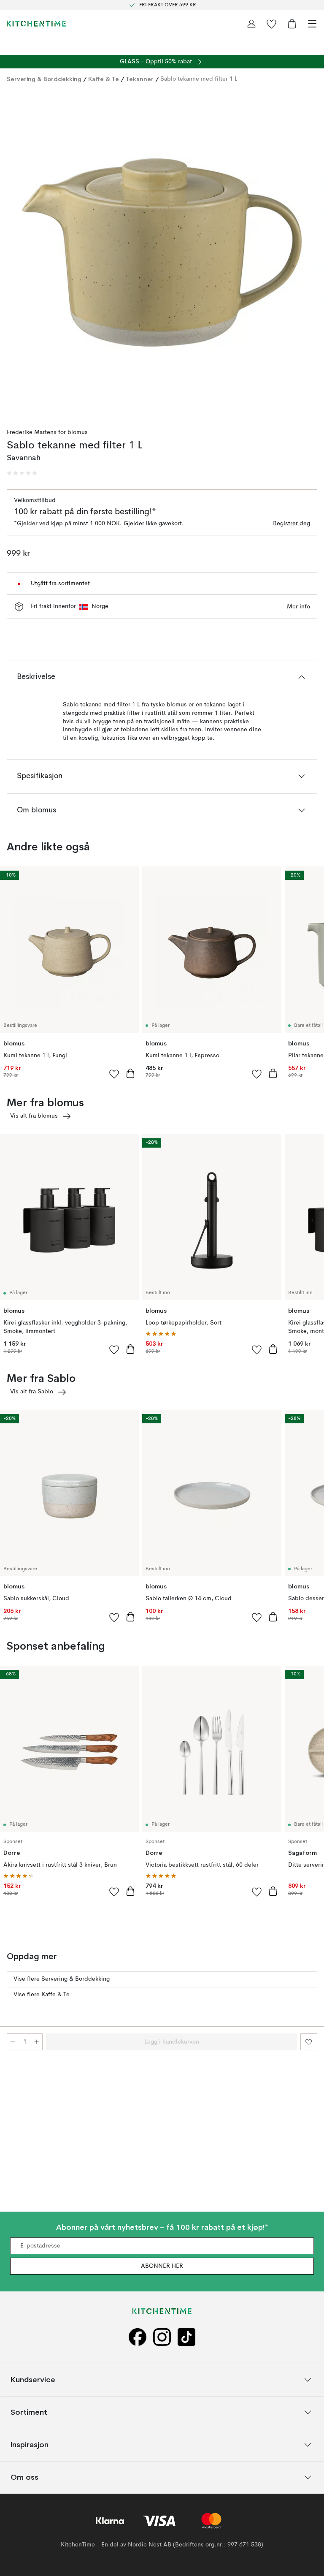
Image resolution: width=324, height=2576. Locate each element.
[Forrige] (15, 254)
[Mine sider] (251, 24)
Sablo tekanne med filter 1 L (199, 79)
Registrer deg (292, 524)
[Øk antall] (37, 2042)
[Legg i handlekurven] (130, 1073)
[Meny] (312, 24)
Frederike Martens (32, 432)
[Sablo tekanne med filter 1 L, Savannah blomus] (162, 252)
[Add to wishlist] (114, 1074)
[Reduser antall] (13, 2042)
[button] (22, 473)
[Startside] (36, 24)
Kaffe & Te (104, 79)
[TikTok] (186, 2337)
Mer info (298, 607)
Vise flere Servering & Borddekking (62, 1979)
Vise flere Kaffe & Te (42, 1995)
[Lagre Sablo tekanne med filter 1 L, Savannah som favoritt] (309, 2042)
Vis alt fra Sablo (32, 1392)
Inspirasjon (30, 2444)
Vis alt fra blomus (34, 1116)
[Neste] (309, 254)
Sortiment (29, 2412)
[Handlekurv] (292, 24)
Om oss (24, 2477)
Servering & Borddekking (44, 79)
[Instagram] (162, 2337)
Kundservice (33, 2379)
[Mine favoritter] (272, 24)
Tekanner (140, 79)
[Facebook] (138, 2337)
